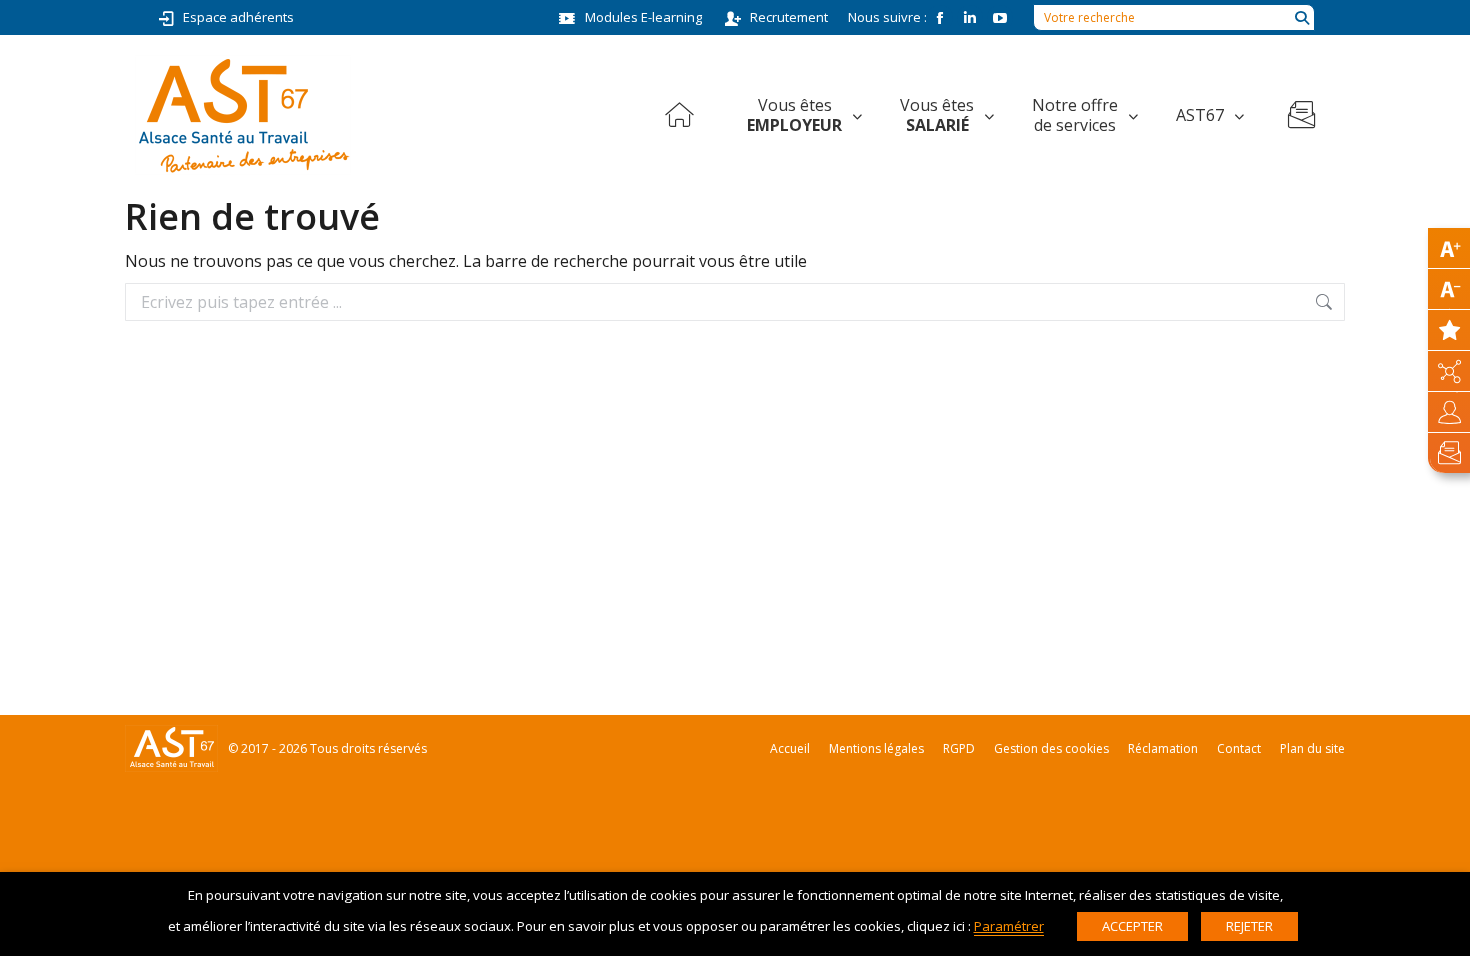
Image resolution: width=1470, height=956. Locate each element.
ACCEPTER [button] (1132, 926)
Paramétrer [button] (1009, 926)
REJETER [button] (1249, 926)
